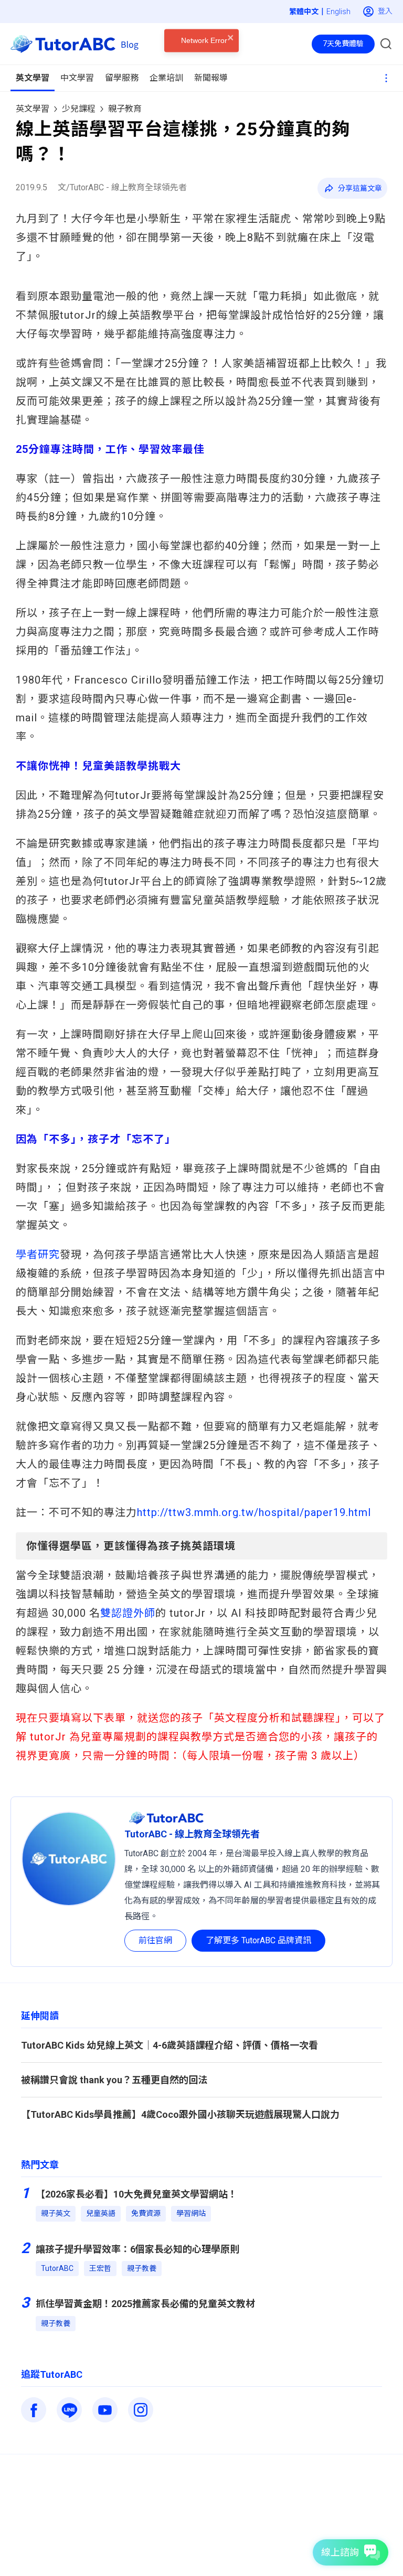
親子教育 (125, 109)
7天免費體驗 (343, 44)
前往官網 (155, 1940)
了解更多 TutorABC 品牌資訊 (258, 1940)
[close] (231, 64)
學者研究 (38, 1254)
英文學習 (33, 109)
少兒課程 (79, 109)
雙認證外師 (128, 1613)
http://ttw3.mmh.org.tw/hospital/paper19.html (254, 1512)
